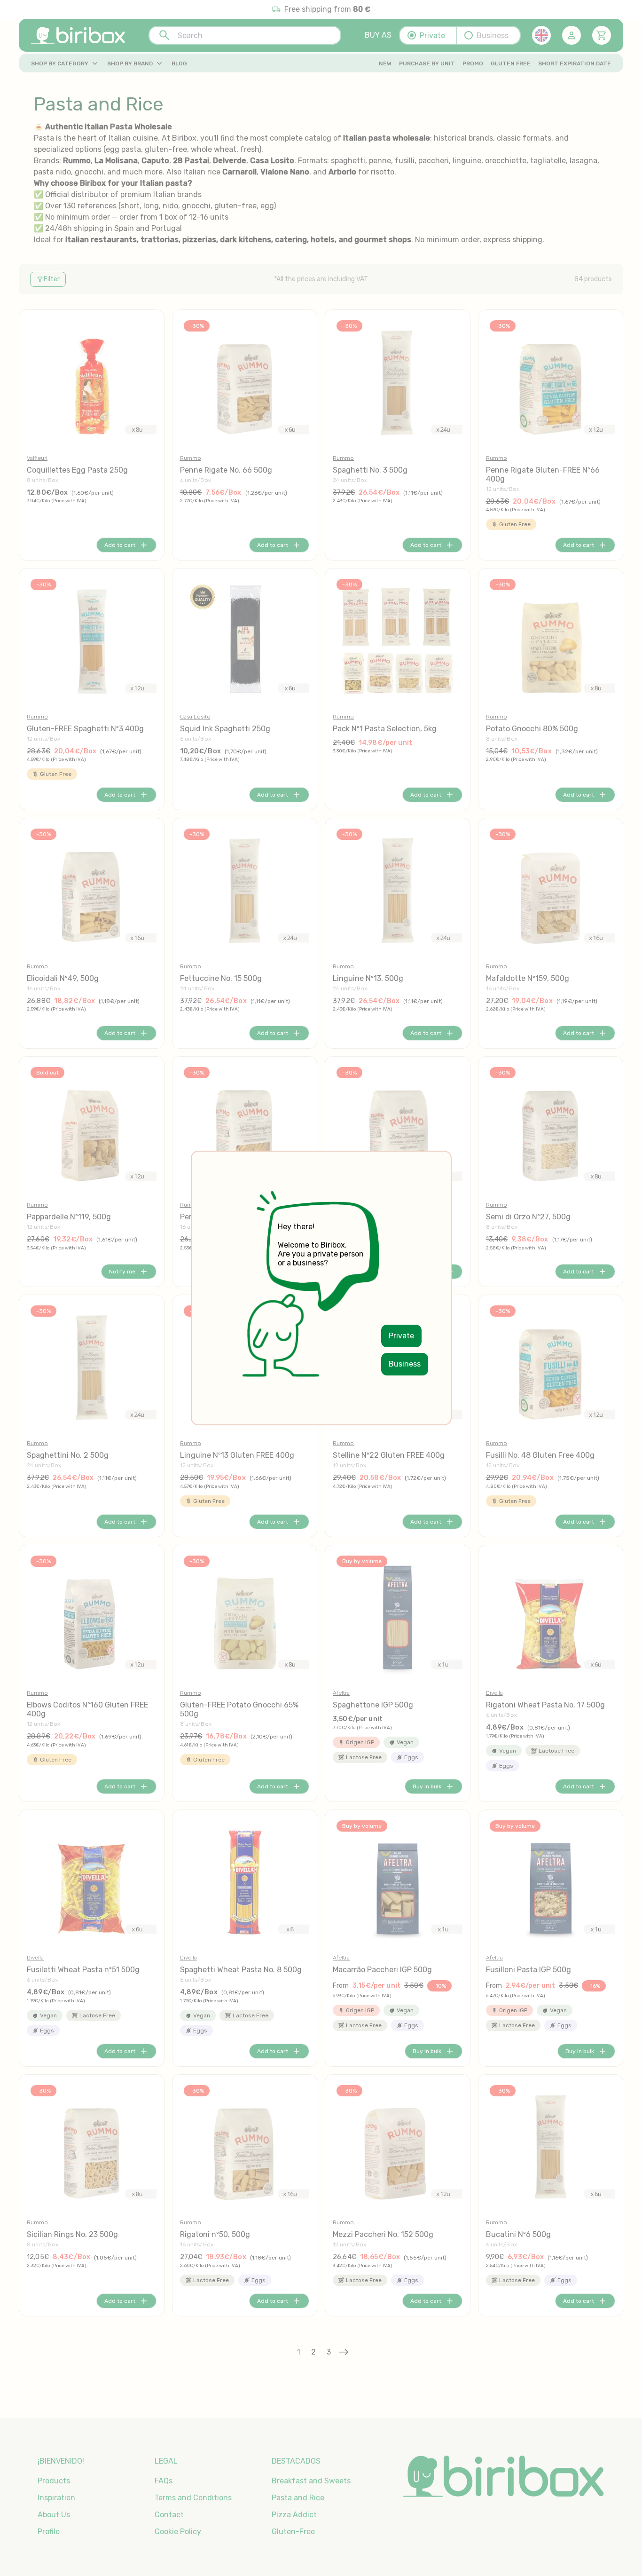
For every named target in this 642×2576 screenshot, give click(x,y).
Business (405, 1364)
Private (401, 1336)
